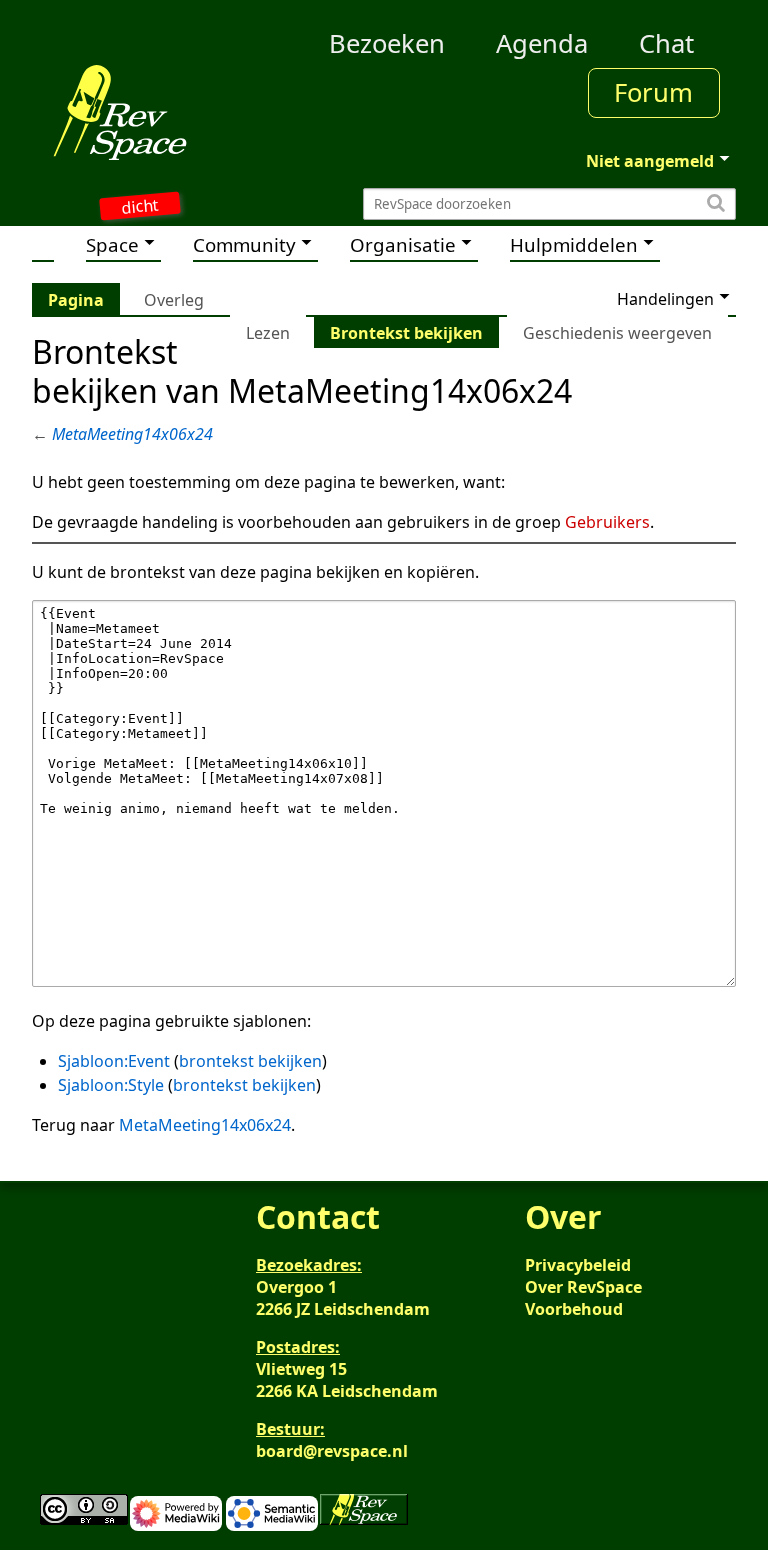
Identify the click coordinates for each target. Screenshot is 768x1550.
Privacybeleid (578, 1265)
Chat (666, 43)
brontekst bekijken (250, 1061)
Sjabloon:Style (111, 1085)
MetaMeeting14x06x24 (132, 434)
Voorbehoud (574, 1309)
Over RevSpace (583, 1287)
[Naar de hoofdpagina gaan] (120, 112)
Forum (653, 92)
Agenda (542, 43)
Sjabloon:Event (114, 1061)
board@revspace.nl (332, 1451)
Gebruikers (607, 522)
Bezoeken (387, 43)
